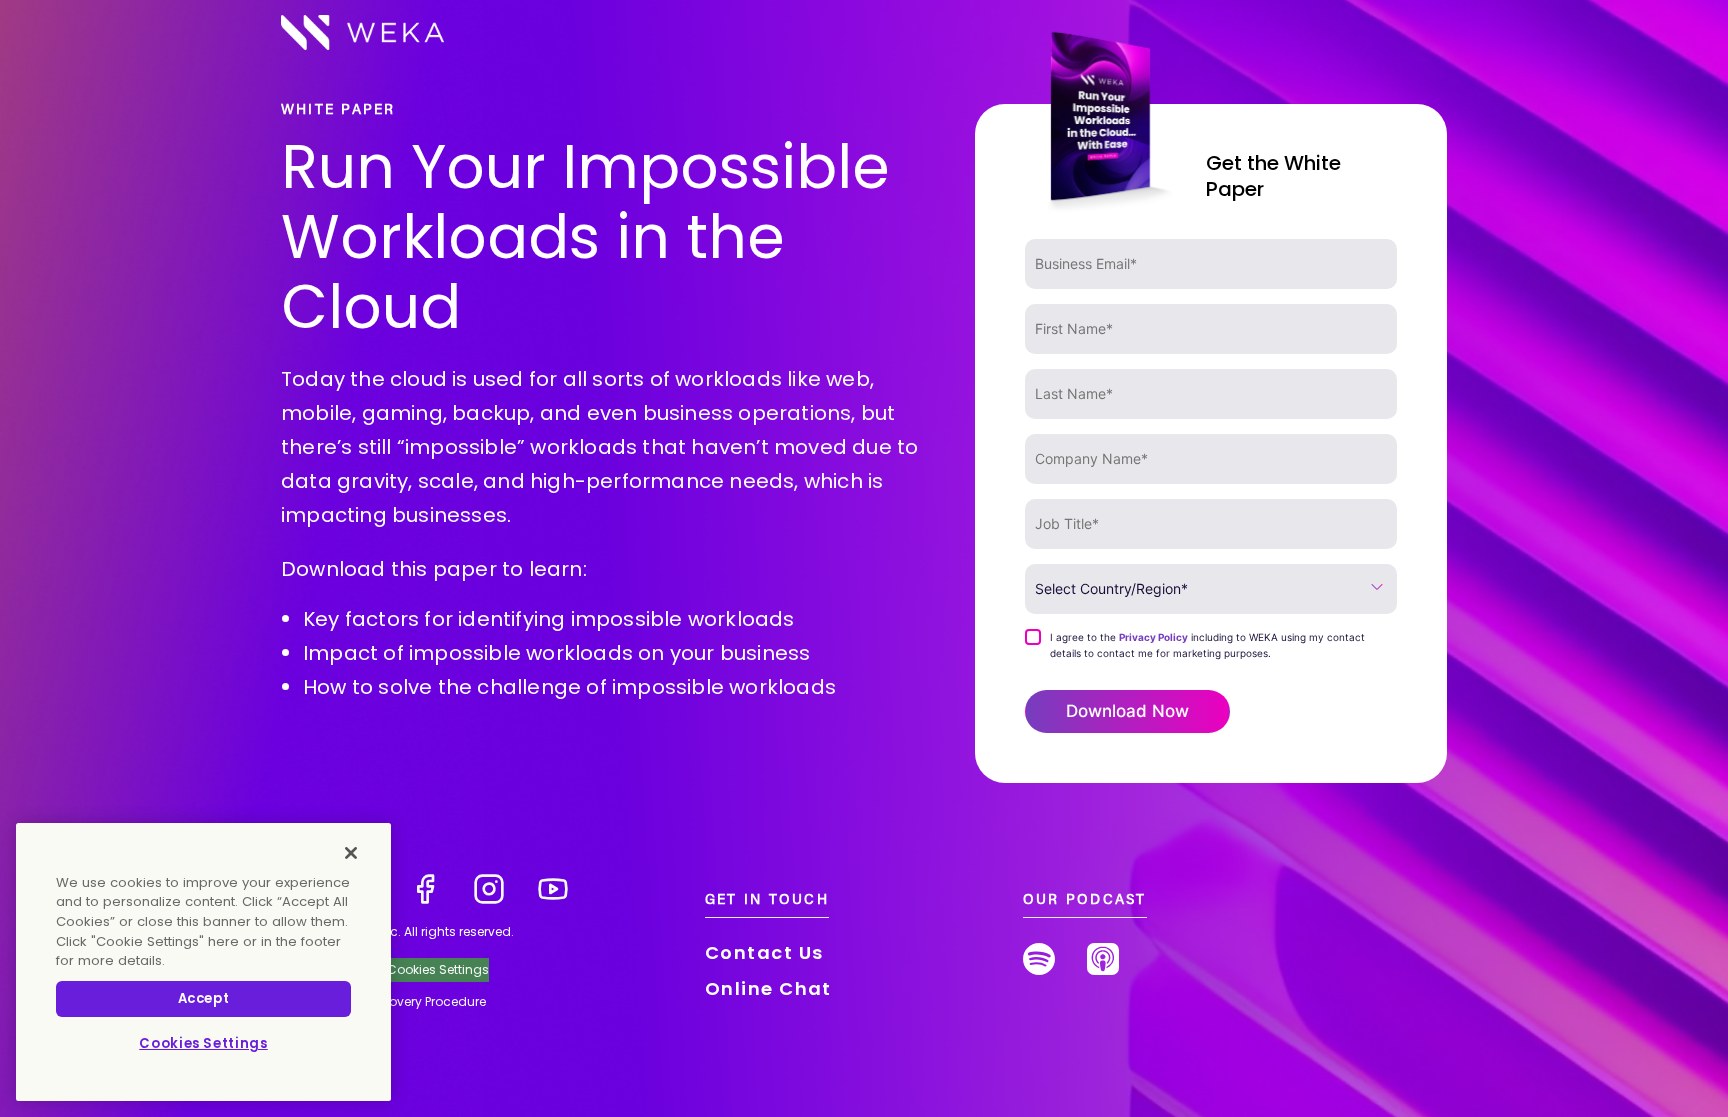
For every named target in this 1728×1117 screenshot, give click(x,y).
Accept (204, 998)
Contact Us (764, 952)
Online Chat (768, 988)
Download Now (1127, 711)
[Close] (351, 853)
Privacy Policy (1153, 637)
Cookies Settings (203, 1043)
